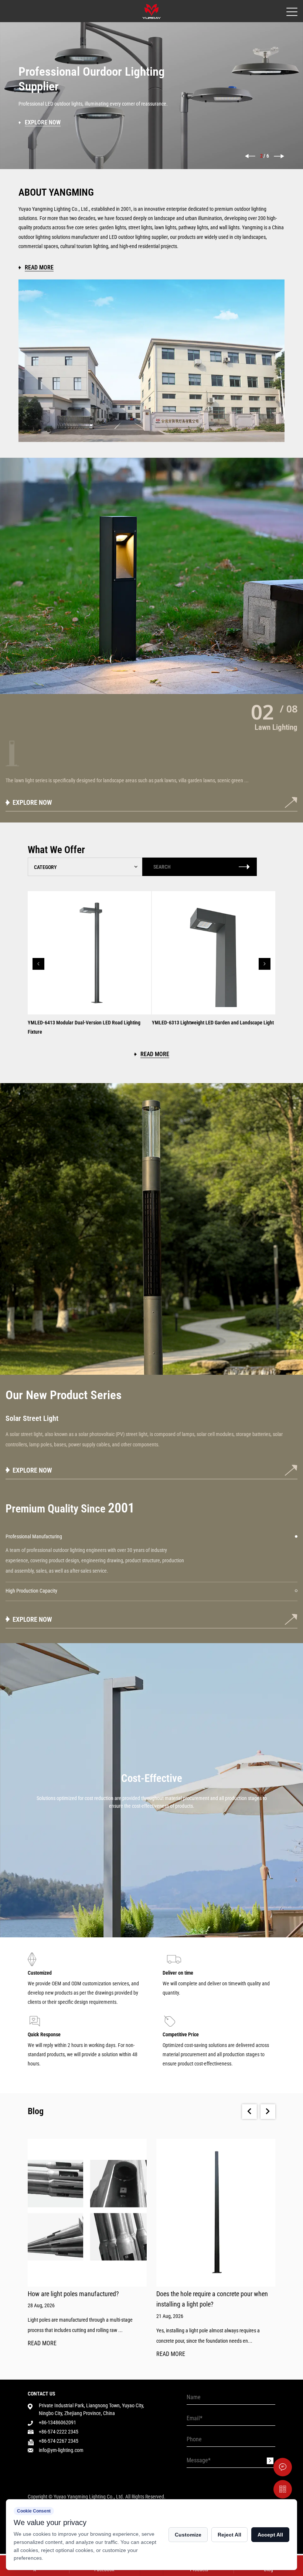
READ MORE (42, 2344)
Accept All (270, 2535)
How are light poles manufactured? (73, 2294)
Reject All (229, 2535)
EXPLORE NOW (32, 802)
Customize (188, 2535)
